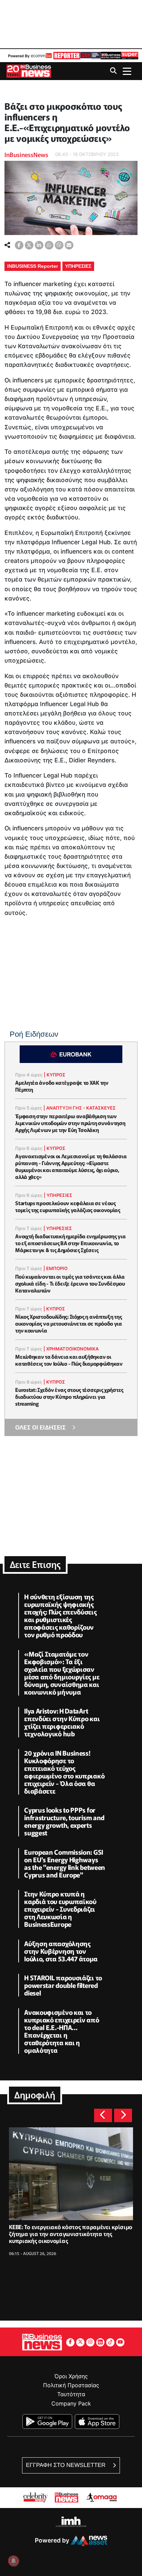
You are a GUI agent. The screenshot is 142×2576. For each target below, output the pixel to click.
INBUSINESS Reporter (33, 266)
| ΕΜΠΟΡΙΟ (55, 1268)
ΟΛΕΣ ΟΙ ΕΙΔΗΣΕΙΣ (40, 1427)
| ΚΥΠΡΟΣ (55, 1075)
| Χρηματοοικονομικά (71, 1349)
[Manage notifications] (13, 2561)
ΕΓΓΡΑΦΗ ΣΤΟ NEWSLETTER (66, 2465)
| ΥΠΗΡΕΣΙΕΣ (58, 1195)
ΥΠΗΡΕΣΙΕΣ (78, 266)
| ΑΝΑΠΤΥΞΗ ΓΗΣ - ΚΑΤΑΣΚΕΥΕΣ (80, 1108)
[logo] (66, 56)
